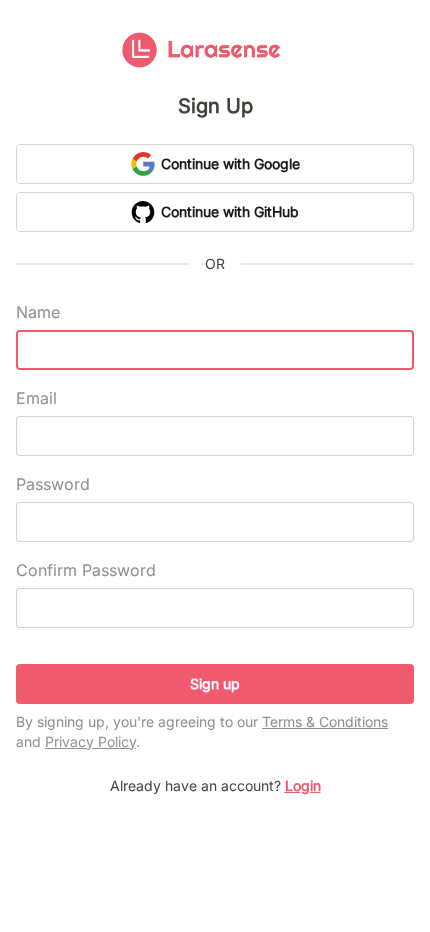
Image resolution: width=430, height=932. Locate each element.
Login (303, 785)
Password (53, 484)
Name (38, 312)
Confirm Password (86, 570)
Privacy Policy (90, 741)
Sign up (215, 683)
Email (36, 398)
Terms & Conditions (325, 721)
